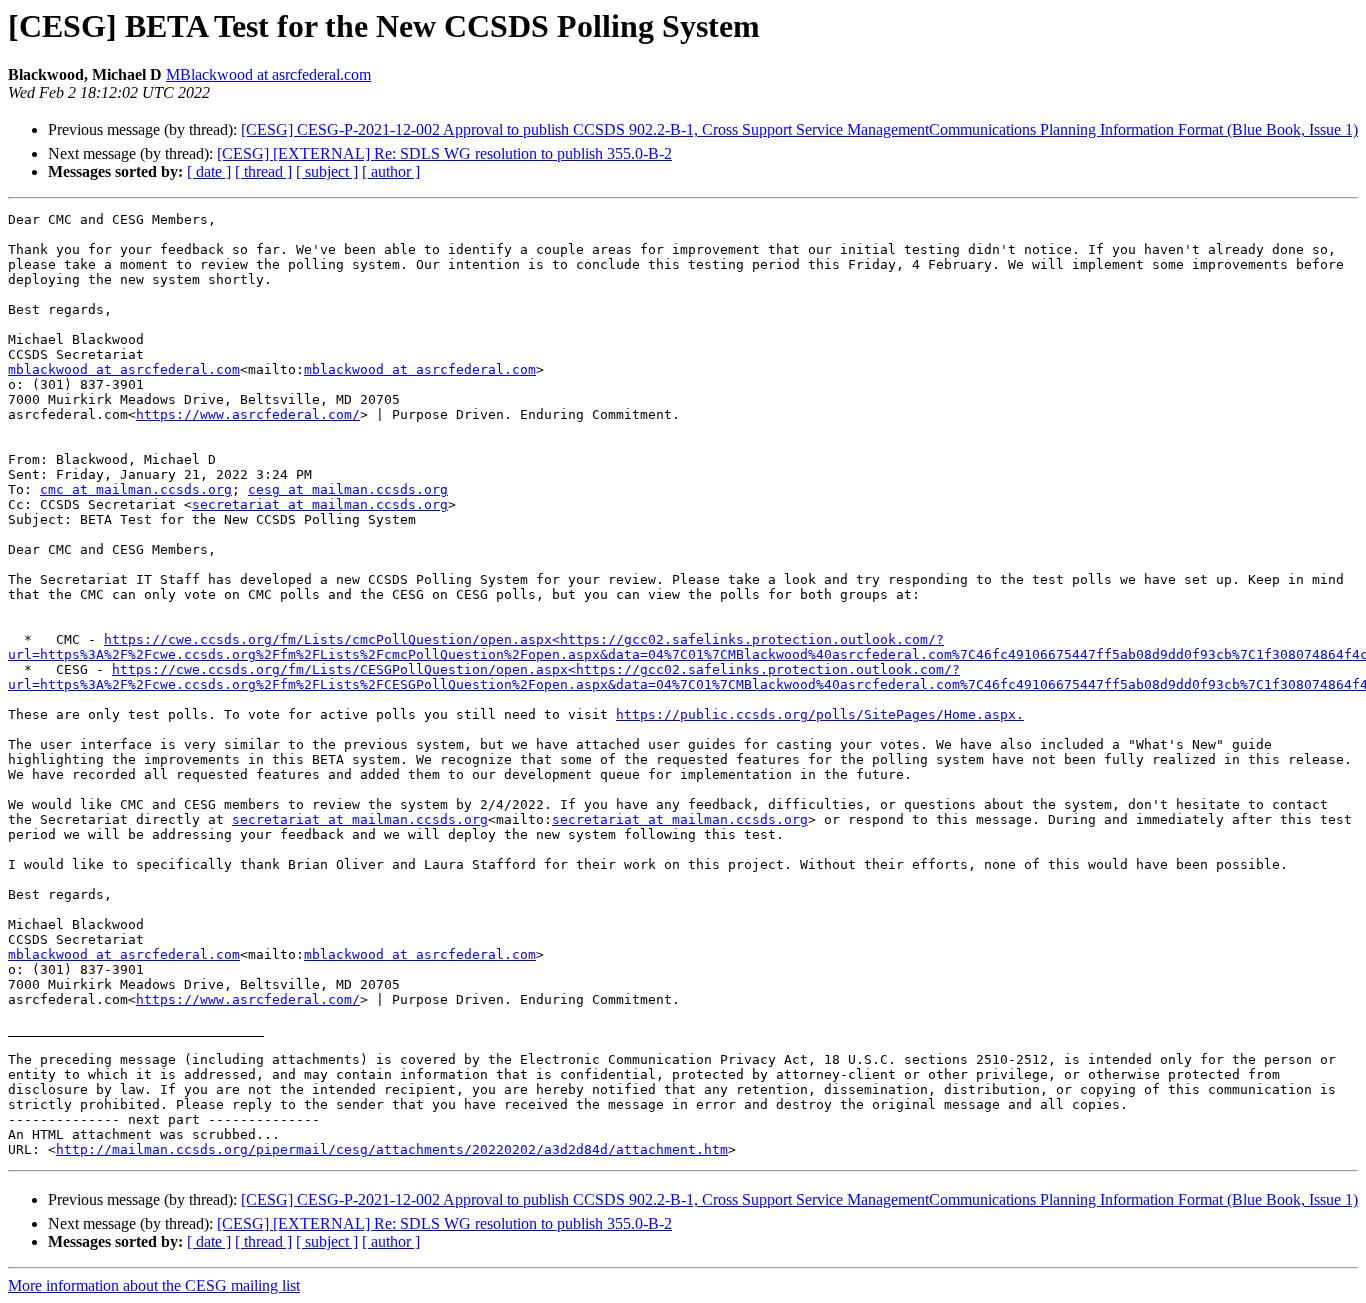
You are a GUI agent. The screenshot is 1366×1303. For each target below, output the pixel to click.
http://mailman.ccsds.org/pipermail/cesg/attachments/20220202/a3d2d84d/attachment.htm (392, 1149)
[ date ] (209, 171)
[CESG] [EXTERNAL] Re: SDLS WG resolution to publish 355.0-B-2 (444, 153)
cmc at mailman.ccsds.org (136, 489)
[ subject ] (327, 171)
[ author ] (391, 171)
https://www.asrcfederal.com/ (248, 414)
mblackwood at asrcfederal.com (124, 369)
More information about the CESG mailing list (154, 1285)
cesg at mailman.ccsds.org (348, 489)
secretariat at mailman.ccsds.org (320, 504)
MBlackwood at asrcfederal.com (268, 74)
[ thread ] (263, 171)
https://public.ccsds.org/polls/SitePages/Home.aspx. (820, 714)
